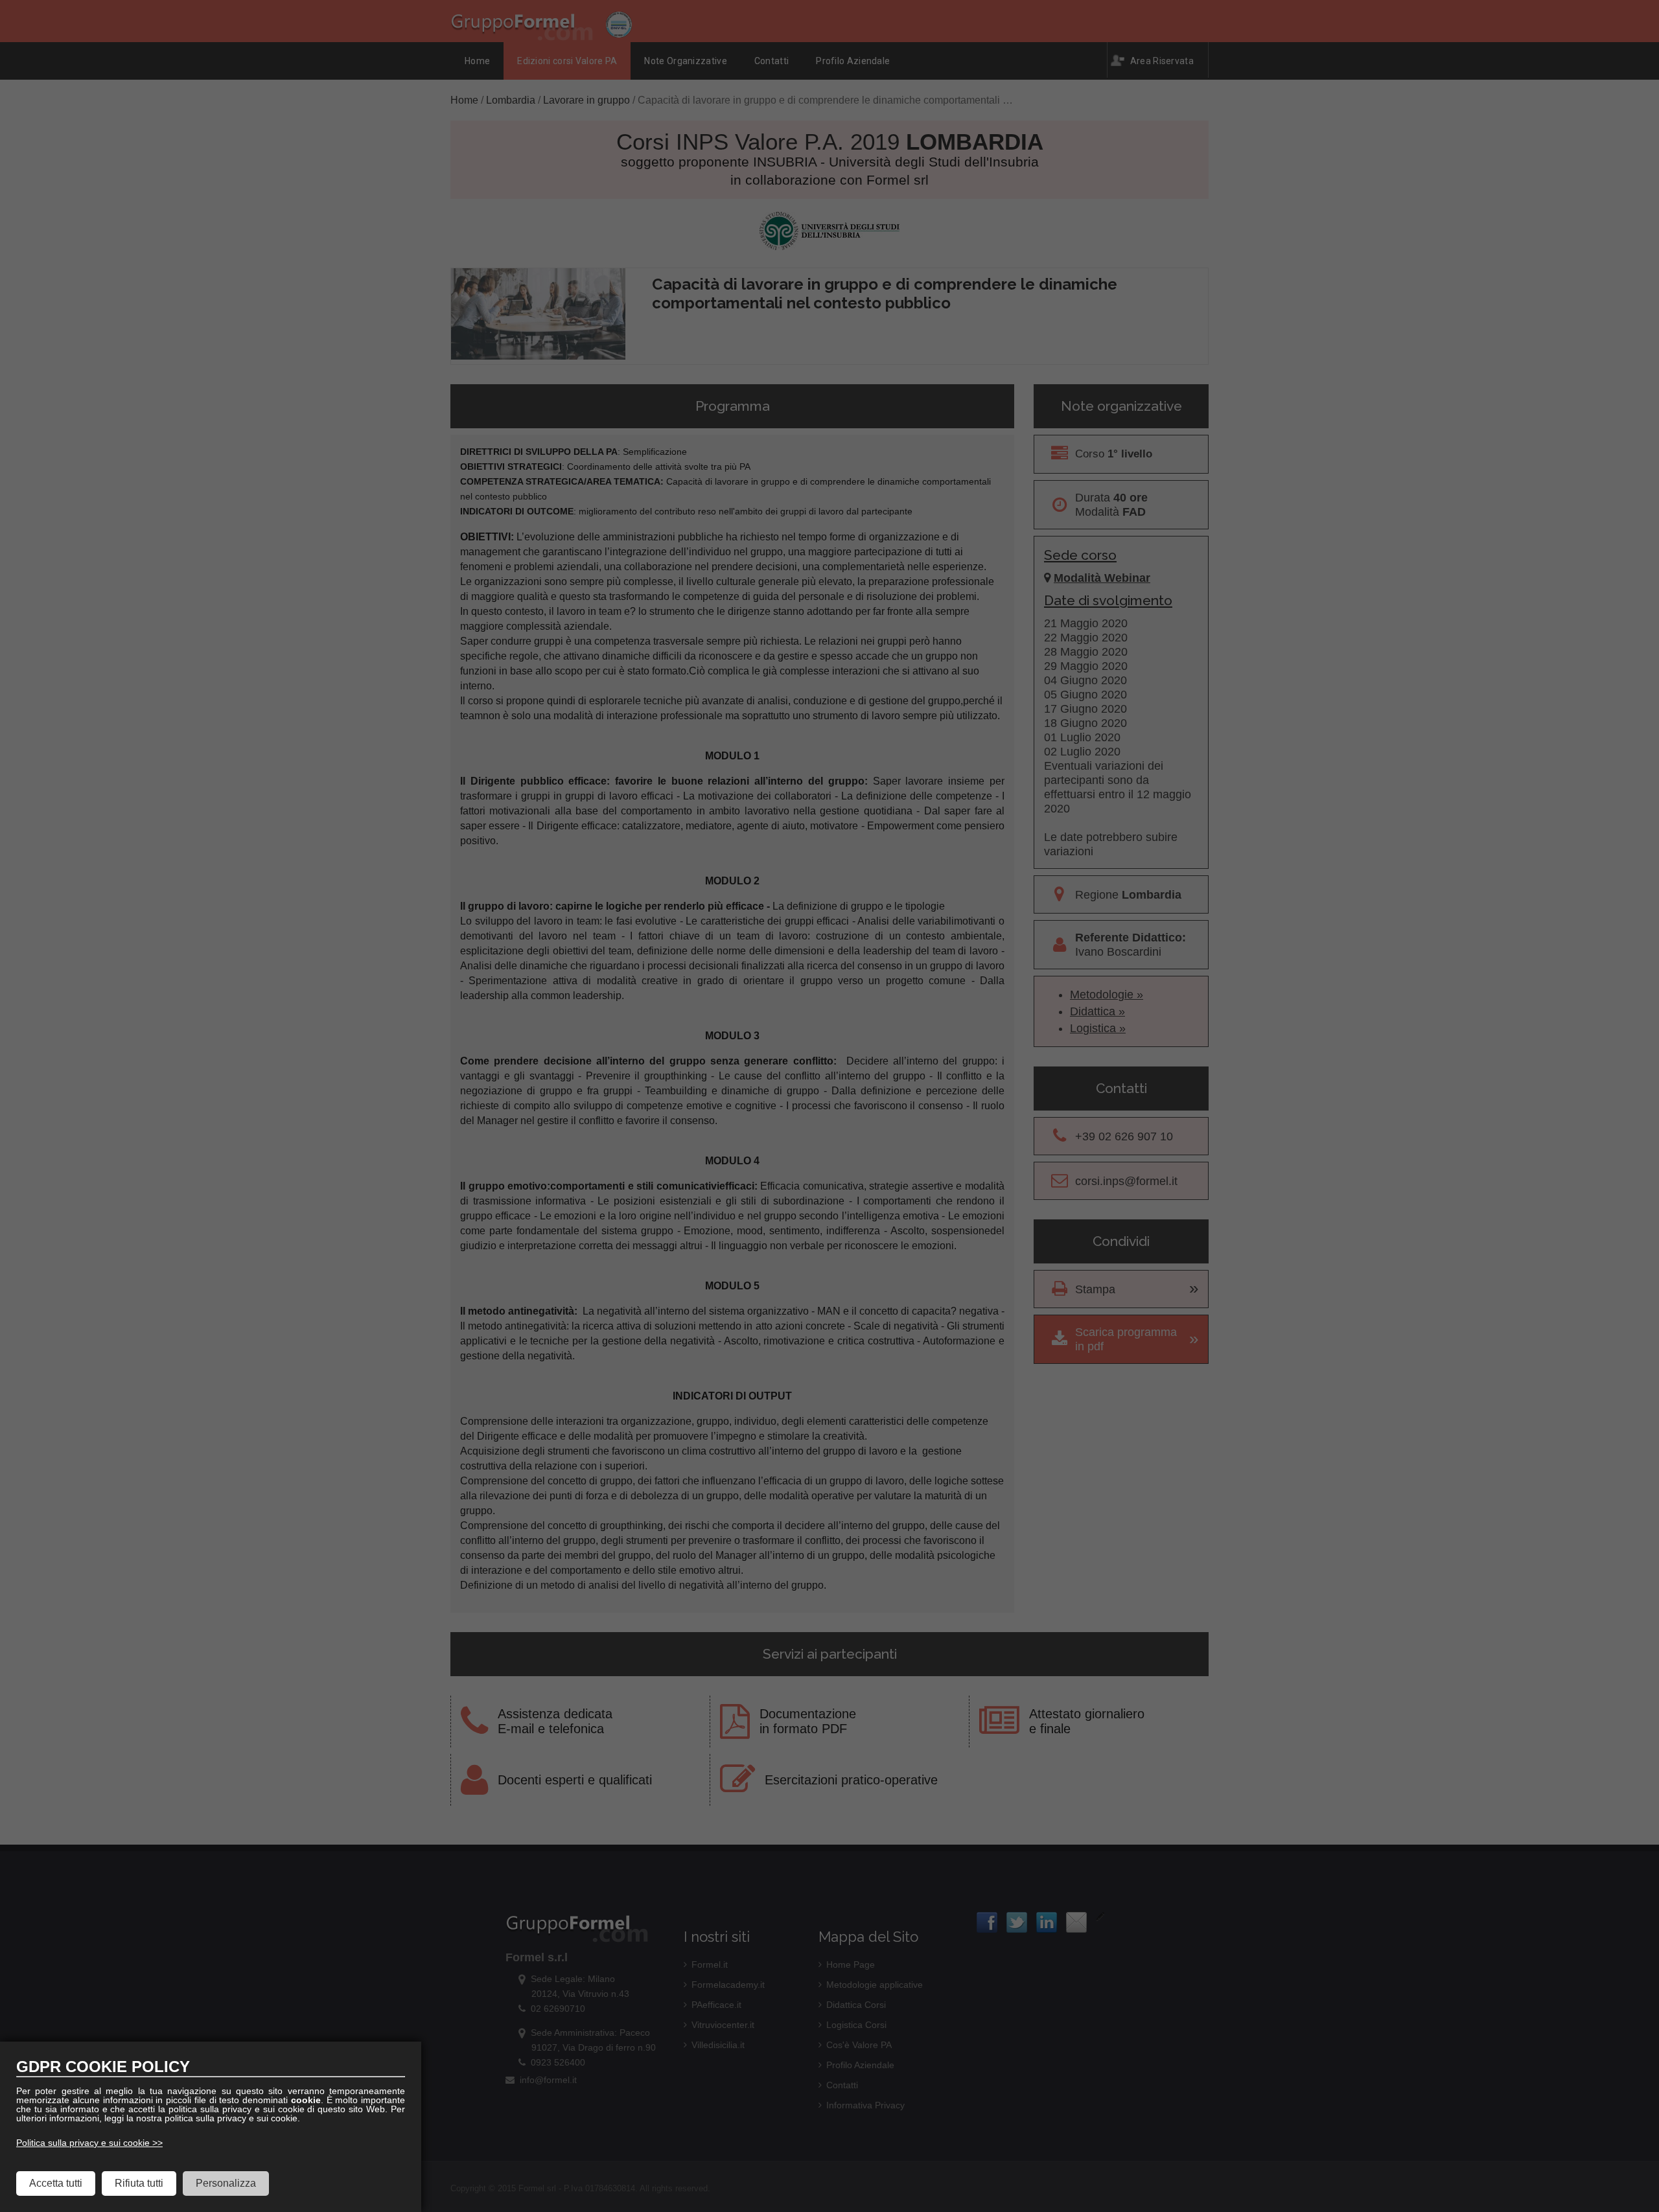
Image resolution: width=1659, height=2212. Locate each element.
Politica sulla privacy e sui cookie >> (89, 2143)
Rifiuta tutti (139, 2183)
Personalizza (226, 2183)
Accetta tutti (56, 2183)
